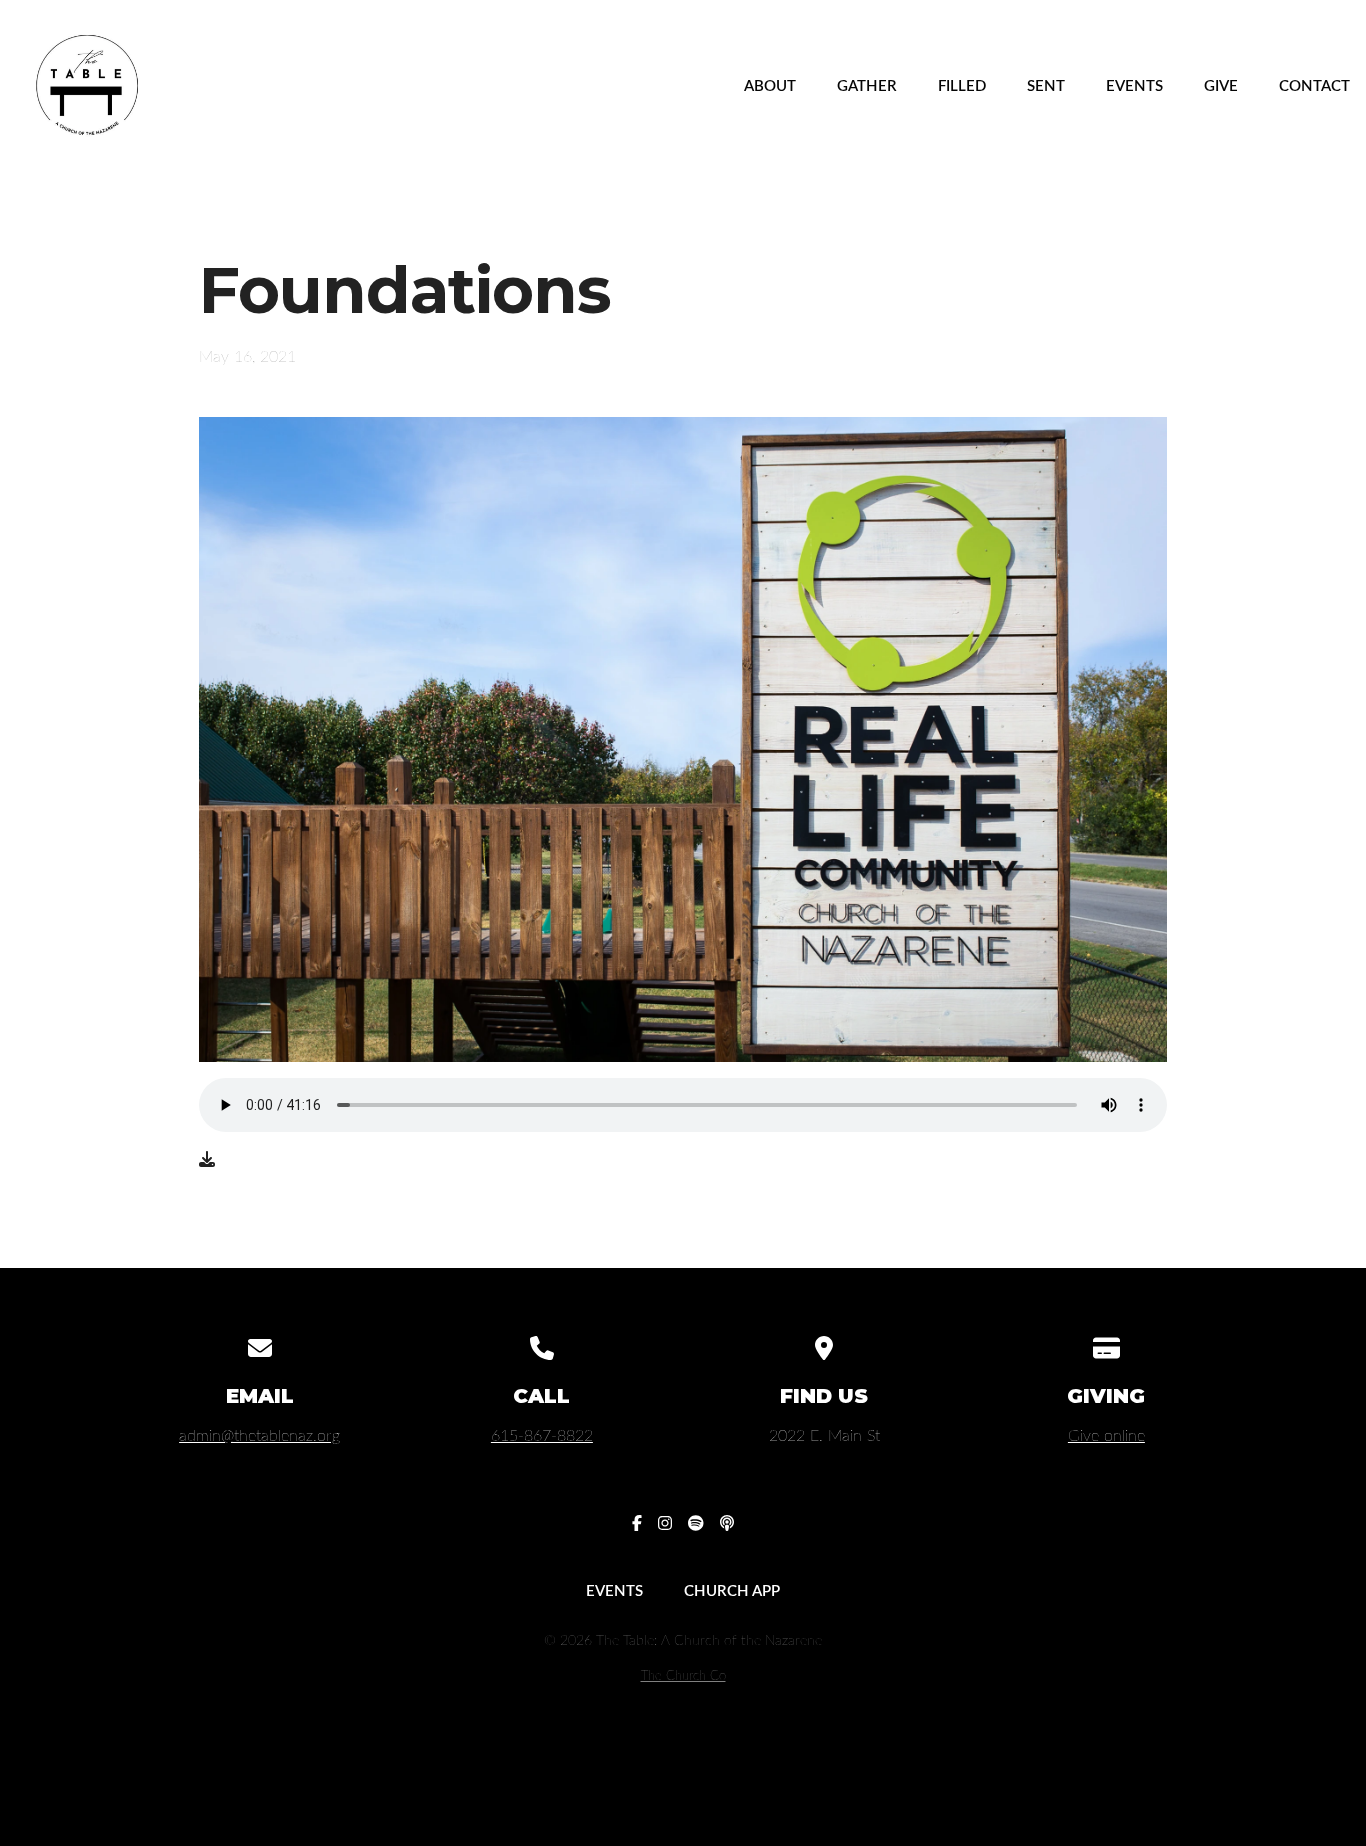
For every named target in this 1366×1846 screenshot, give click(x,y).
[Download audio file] (207, 1160)
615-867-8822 (542, 1436)
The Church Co (683, 1676)
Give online (1106, 1436)
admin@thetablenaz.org (259, 1436)
